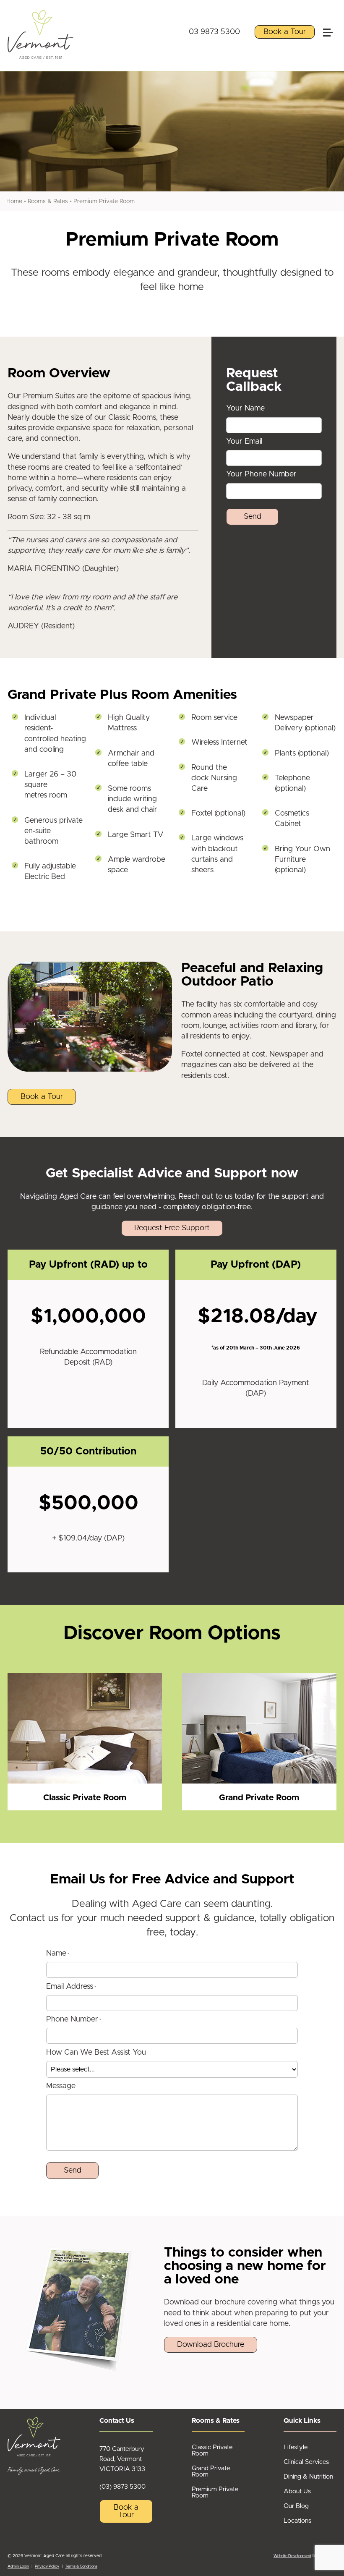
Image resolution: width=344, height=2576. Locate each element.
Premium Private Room (104, 201)
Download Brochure (211, 2345)
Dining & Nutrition (308, 2477)
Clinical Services (306, 2462)
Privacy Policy (47, 2567)
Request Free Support (172, 1228)
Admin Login (18, 2567)
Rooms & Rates (48, 201)
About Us (297, 2491)
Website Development (292, 2556)
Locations (297, 2521)
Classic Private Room (212, 2450)
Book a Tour (285, 32)
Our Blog (296, 2506)
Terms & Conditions (81, 2567)
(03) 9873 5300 (122, 2487)
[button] (331, 14)
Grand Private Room (211, 2471)
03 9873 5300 (214, 32)
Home (14, 201)
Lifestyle (296, 2447)
